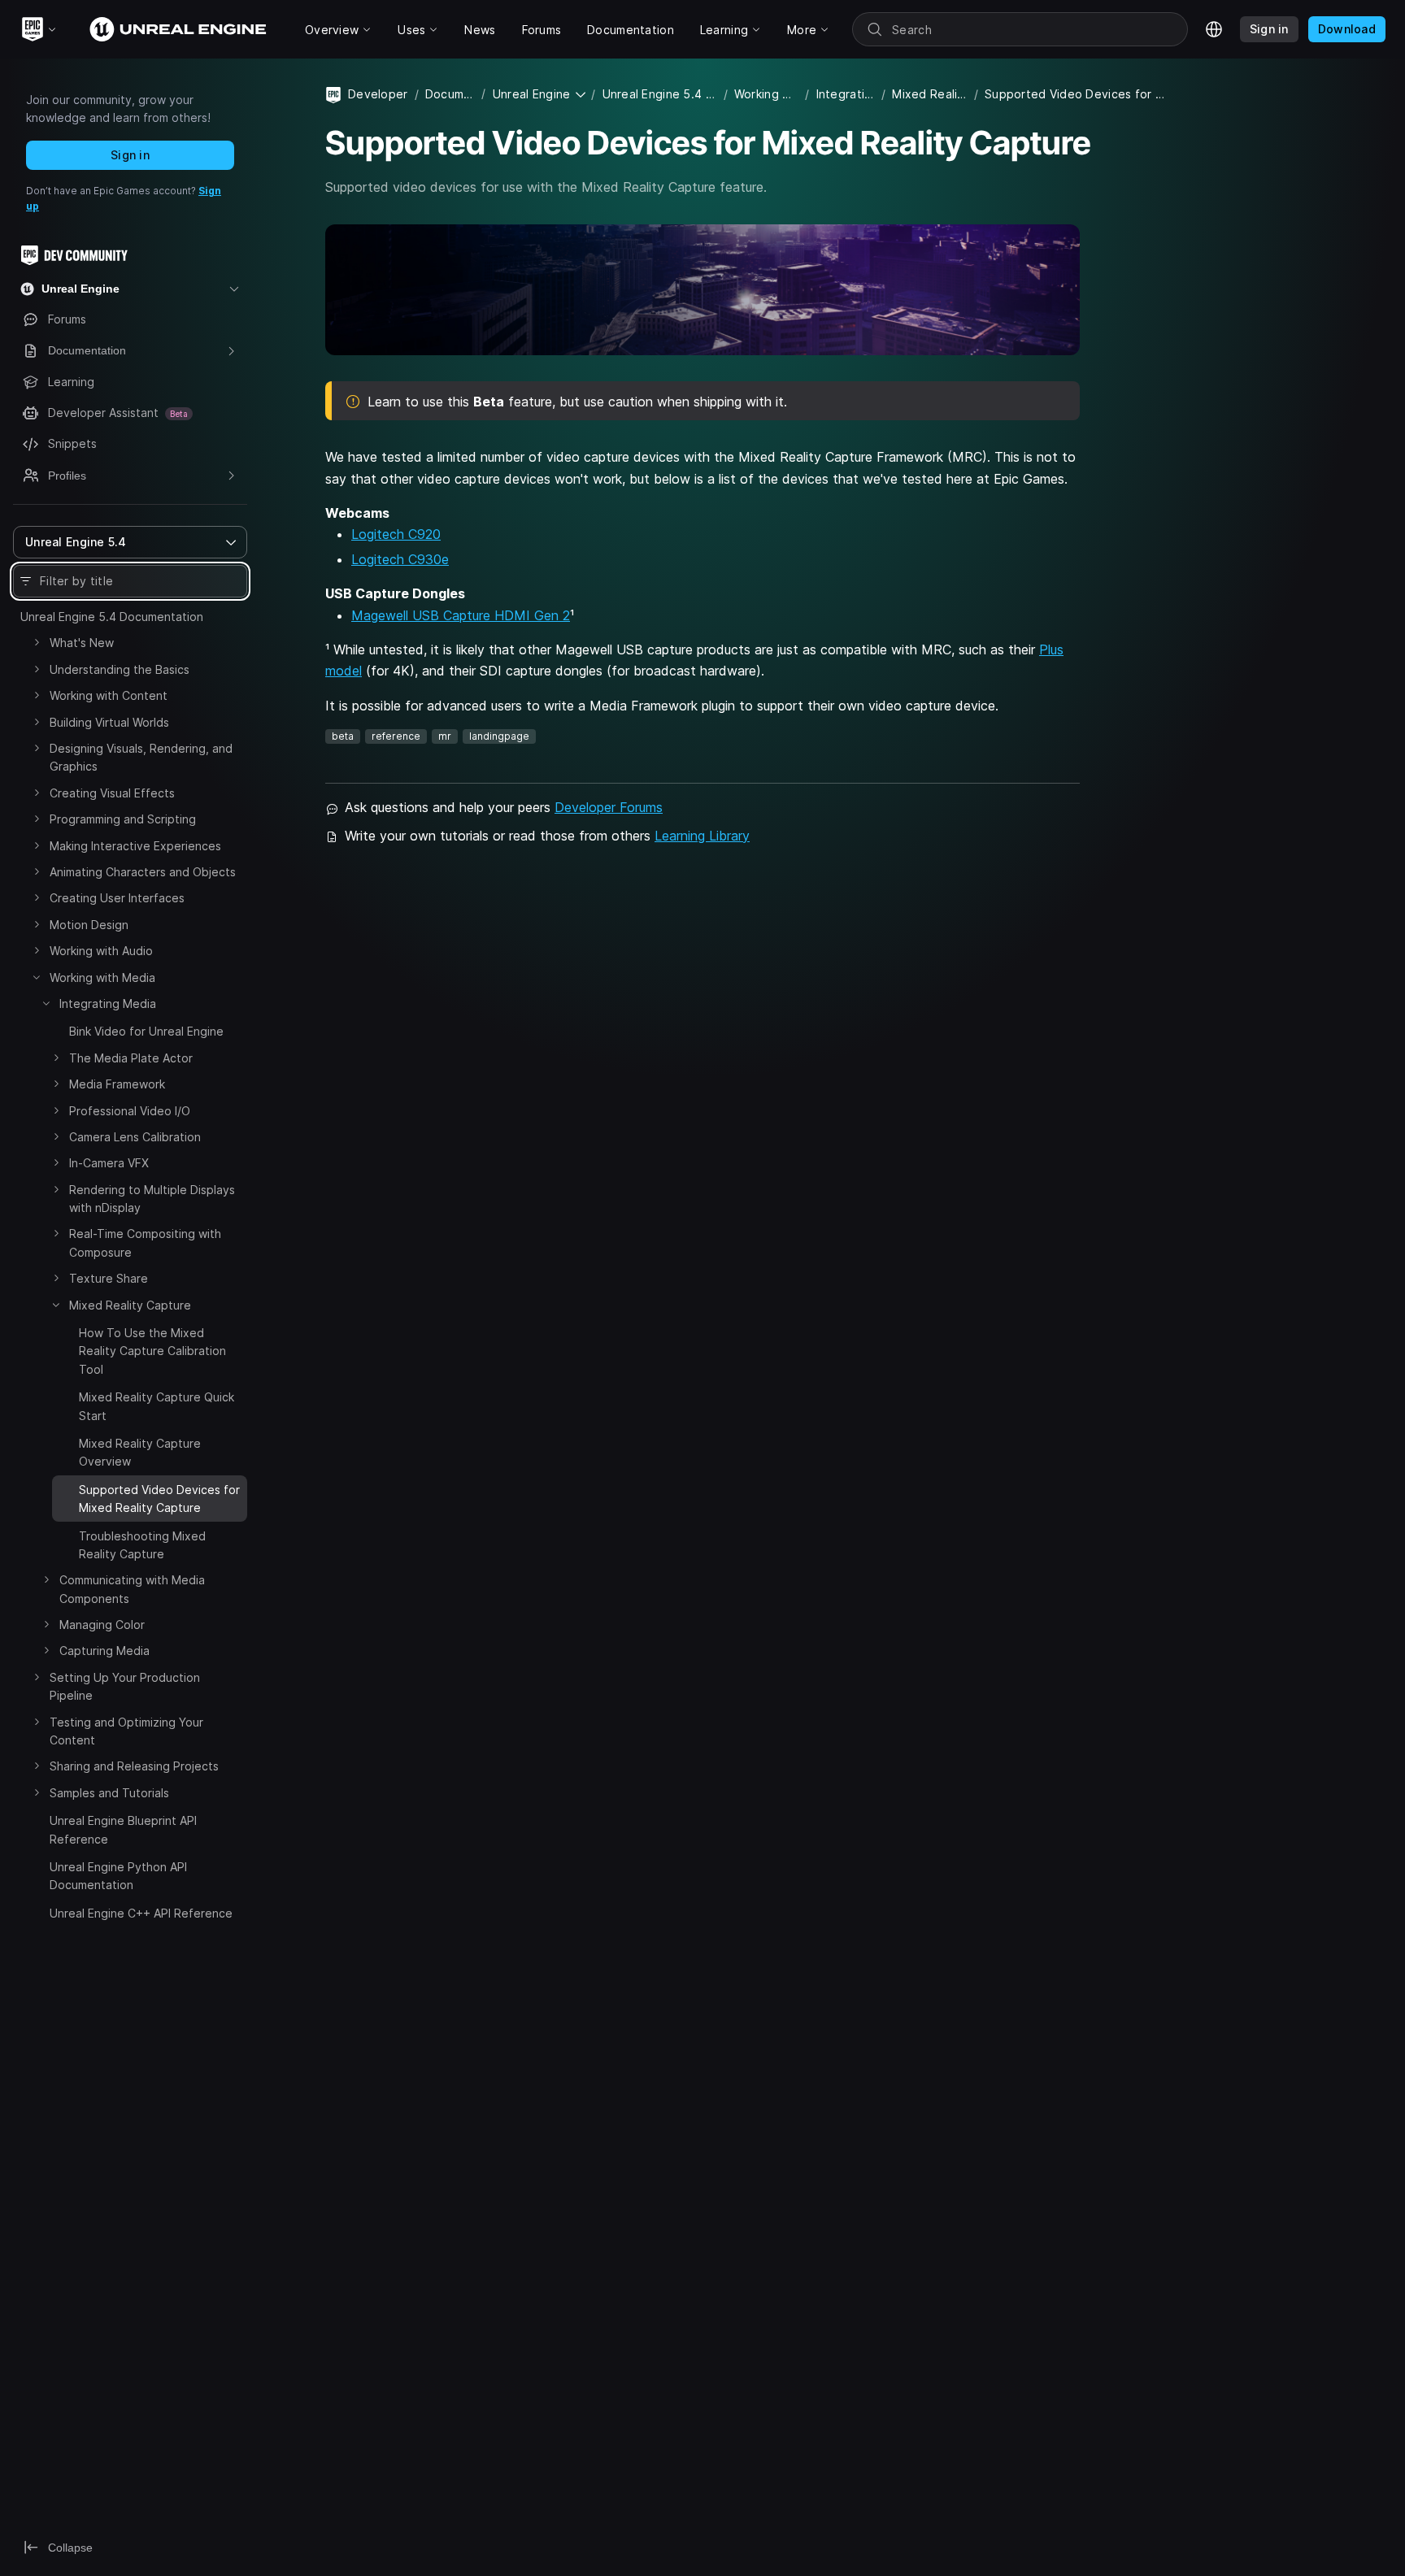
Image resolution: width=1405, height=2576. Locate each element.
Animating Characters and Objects (143, 872)
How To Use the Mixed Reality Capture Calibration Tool (152, 1351)
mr (445, 736)
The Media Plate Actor (131, 1058)
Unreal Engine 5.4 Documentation (112, 617)
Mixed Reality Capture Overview (140, 1452)
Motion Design (89, 925)
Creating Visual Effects (112, 793)
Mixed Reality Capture (130, 1305)
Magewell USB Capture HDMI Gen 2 (461, 615)
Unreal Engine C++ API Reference (141, 1913)
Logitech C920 (396, 534)
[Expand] (37, 642)
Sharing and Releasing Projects (134, 1766)
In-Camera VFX (109, 1163)
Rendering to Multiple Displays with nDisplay (152, 1199)
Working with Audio (101, 951)
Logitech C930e (400, 559)
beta (343, 736)
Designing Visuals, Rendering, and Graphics (141, 757)
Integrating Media (108, 1003)
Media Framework (117, 1084)
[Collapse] (37, 977)
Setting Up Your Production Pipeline (125, 1686)
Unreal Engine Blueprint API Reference (123, 1829)
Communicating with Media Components (132, 1589)
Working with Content (109, 695)
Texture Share (109, 1278)
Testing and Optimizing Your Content (126, 1731)
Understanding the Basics (120, 669)
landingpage (499, 736)
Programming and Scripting (123, 819)
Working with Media (102, 977)
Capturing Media (104, 1651)
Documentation (450, 94)
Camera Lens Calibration (135, 1137)
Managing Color (102, 1625)
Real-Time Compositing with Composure (145, 1242)
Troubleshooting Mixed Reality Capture (142, 1545)
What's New (82, 643)
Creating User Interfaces (117, 898)
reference (396, 736)
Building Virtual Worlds (109, 722)
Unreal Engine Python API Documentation (118, 1876)
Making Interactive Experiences (135, 846)
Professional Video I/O (130, 1111)
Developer (378, 94)
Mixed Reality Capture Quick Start (157, 1406)
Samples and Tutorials (109, 1793)
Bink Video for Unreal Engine (146, 1031)
